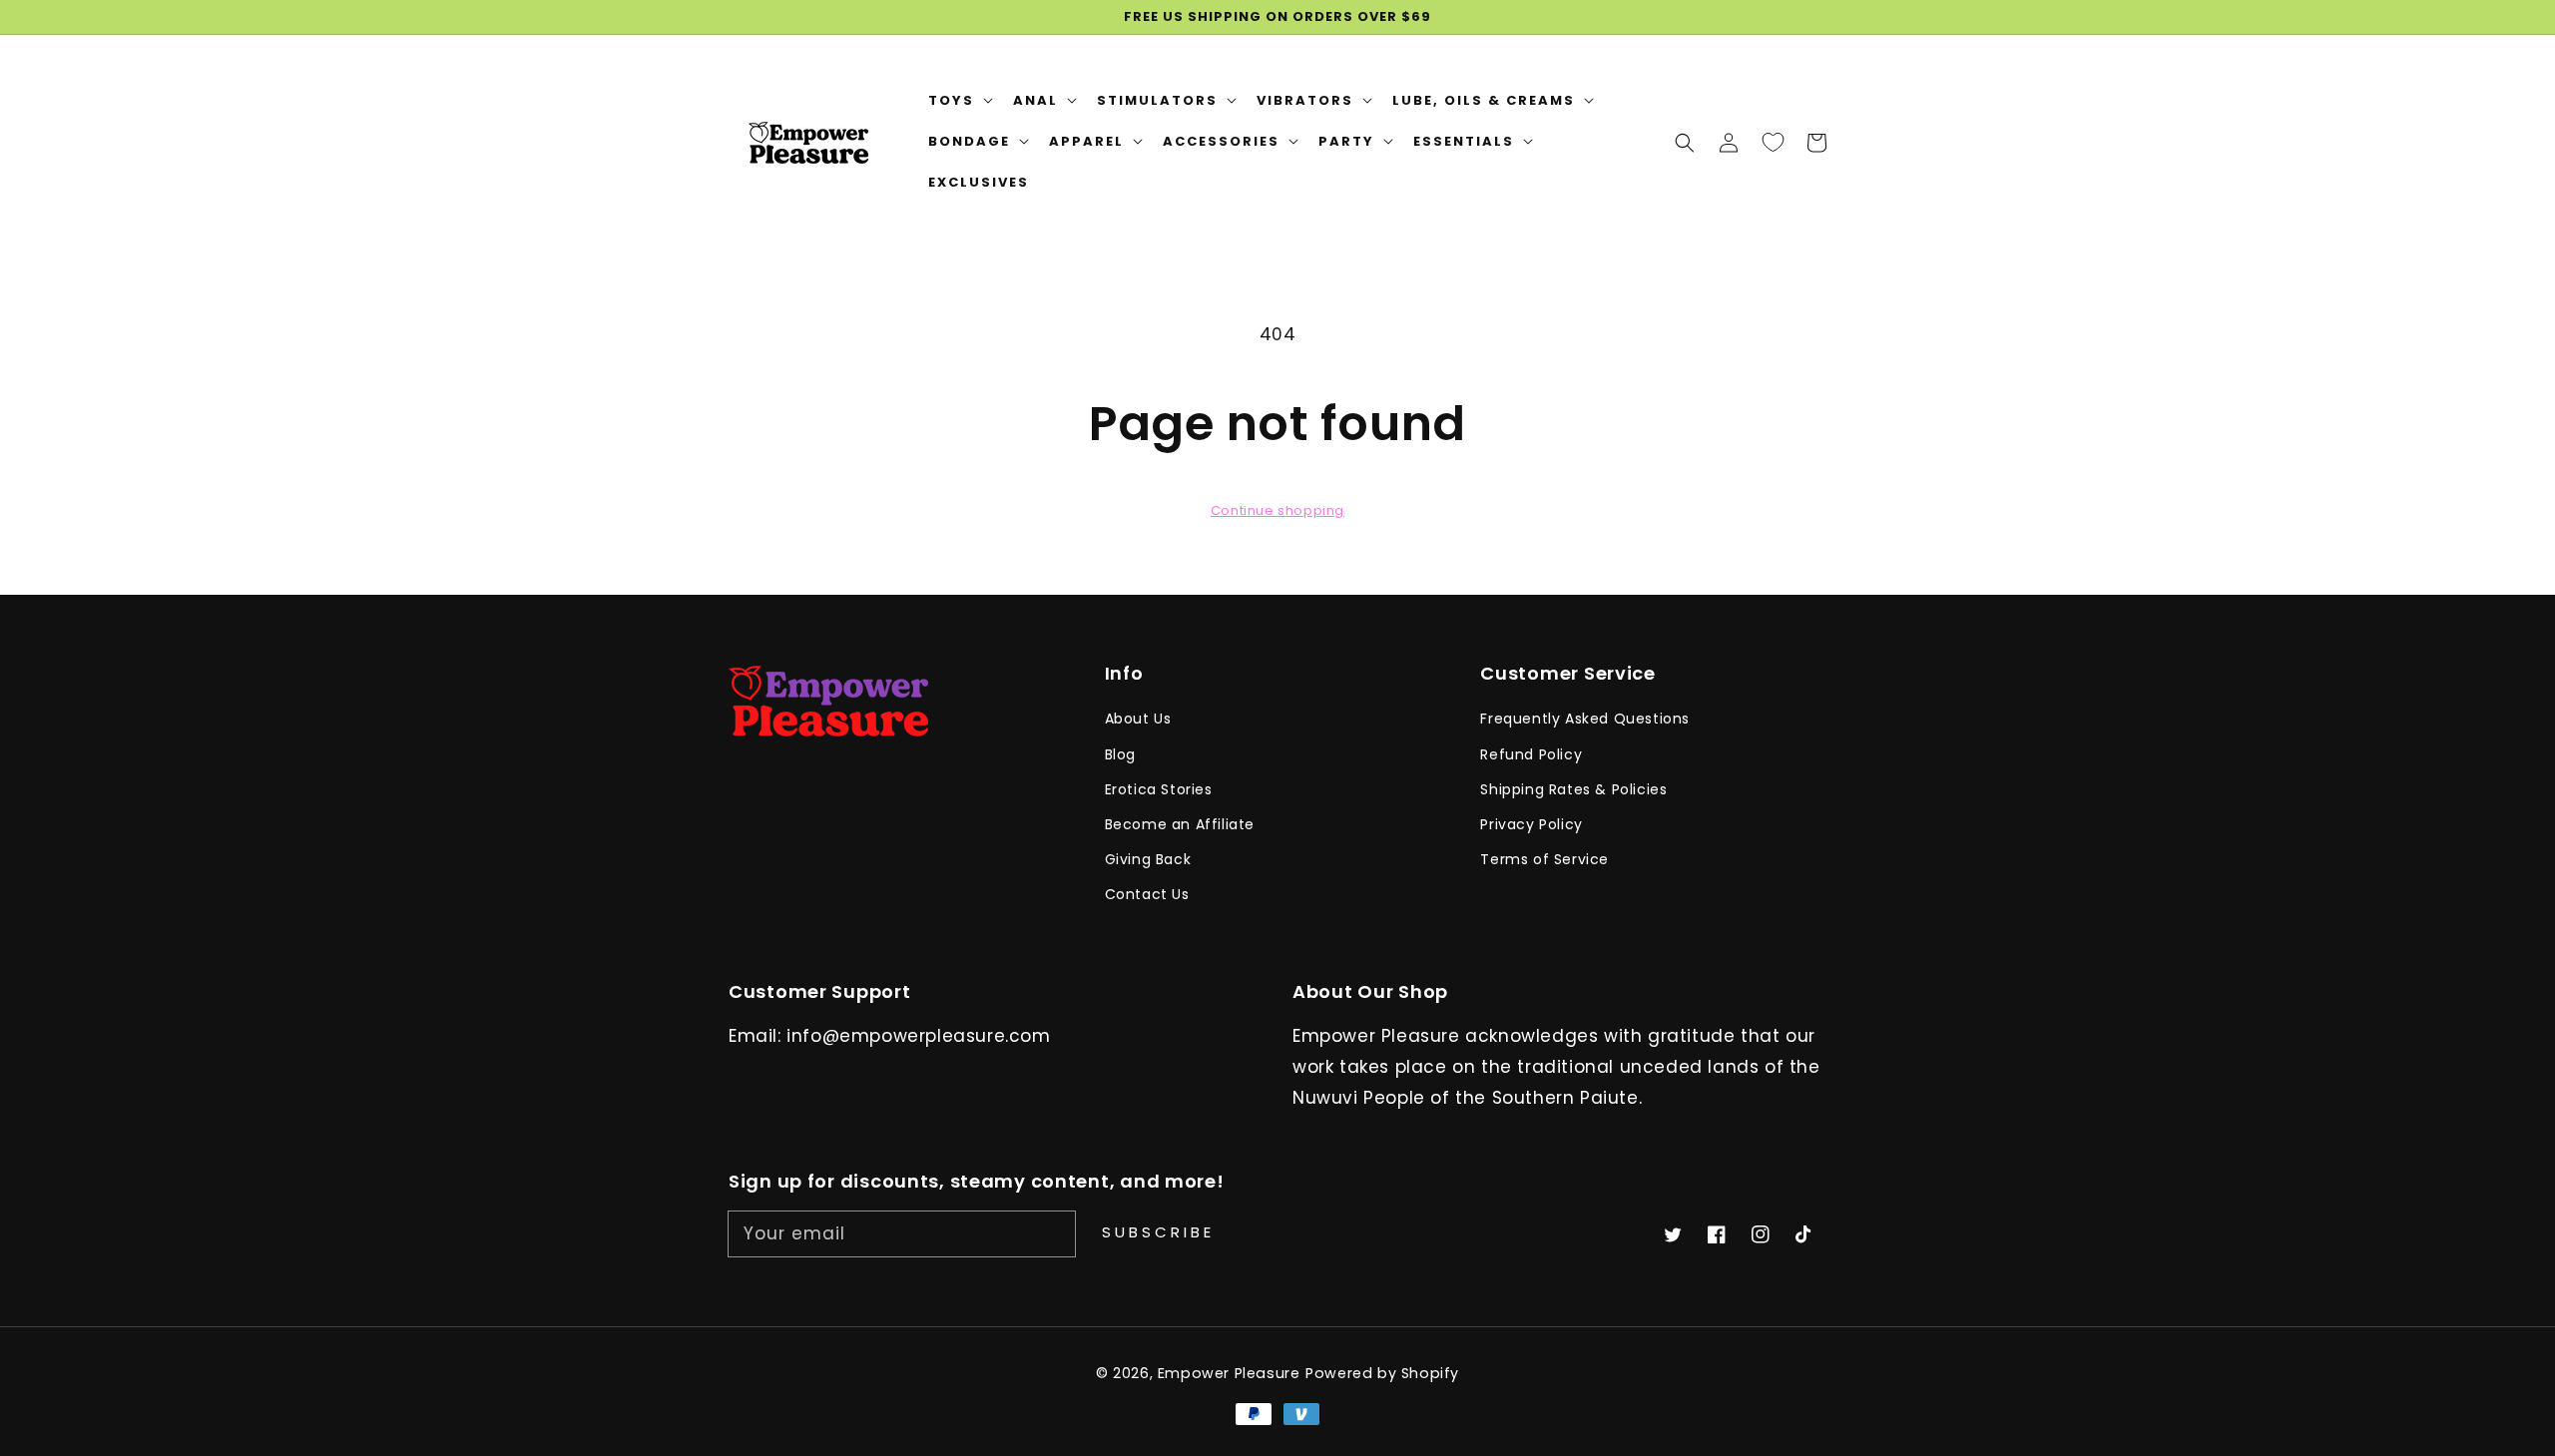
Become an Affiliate (1180, 824)
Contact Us (1147, 894)
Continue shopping (1277, 510)
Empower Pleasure (1229, 1373)
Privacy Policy (1531, 824)
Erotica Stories (1159, 789)
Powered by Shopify (1382, 1373)
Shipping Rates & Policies (1573, 789)
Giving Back (1148, 859)
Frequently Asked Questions (1585, 719)
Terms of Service (1544, 859)
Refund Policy (1531, 754)
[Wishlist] (1773, 142)
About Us (1138, 719)
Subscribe (1158, 1232)
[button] (1685, 142)
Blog (1120, 754)
